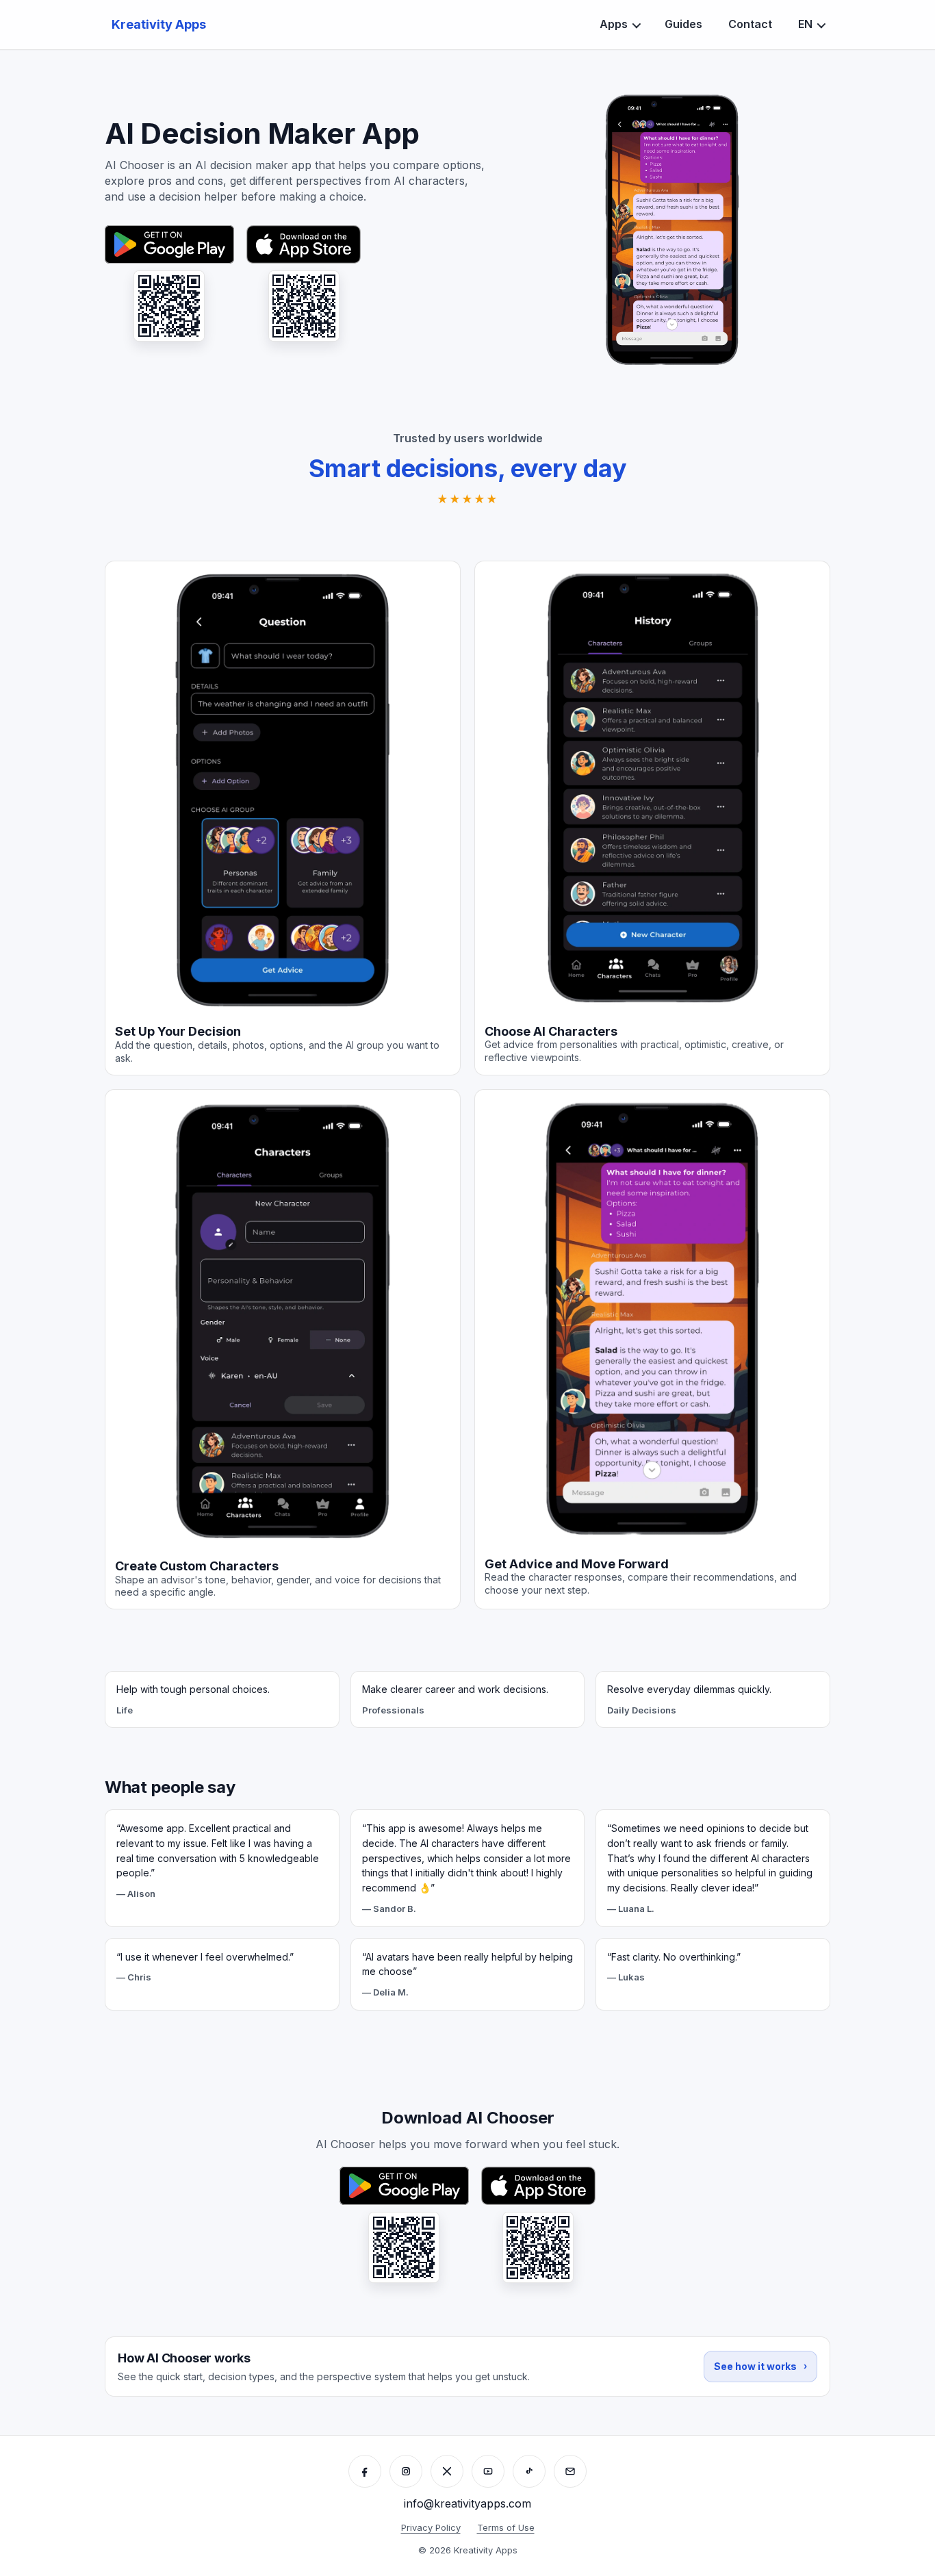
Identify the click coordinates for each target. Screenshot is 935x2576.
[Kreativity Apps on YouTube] (488, 2471)
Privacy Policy (431, 2527)
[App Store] (304, 244)
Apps (614, 24)
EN (805, 24)
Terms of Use (506, 2527)
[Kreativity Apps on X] (447, 2471)
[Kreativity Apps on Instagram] (406, 2471)
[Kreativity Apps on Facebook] (365, 2471)
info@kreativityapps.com (467, 2503)
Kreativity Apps (159, 24)
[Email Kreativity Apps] (570, 2471)
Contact (750, 24)
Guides (683, 24)
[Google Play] (169, 244)
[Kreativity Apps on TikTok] (529, 2471)
